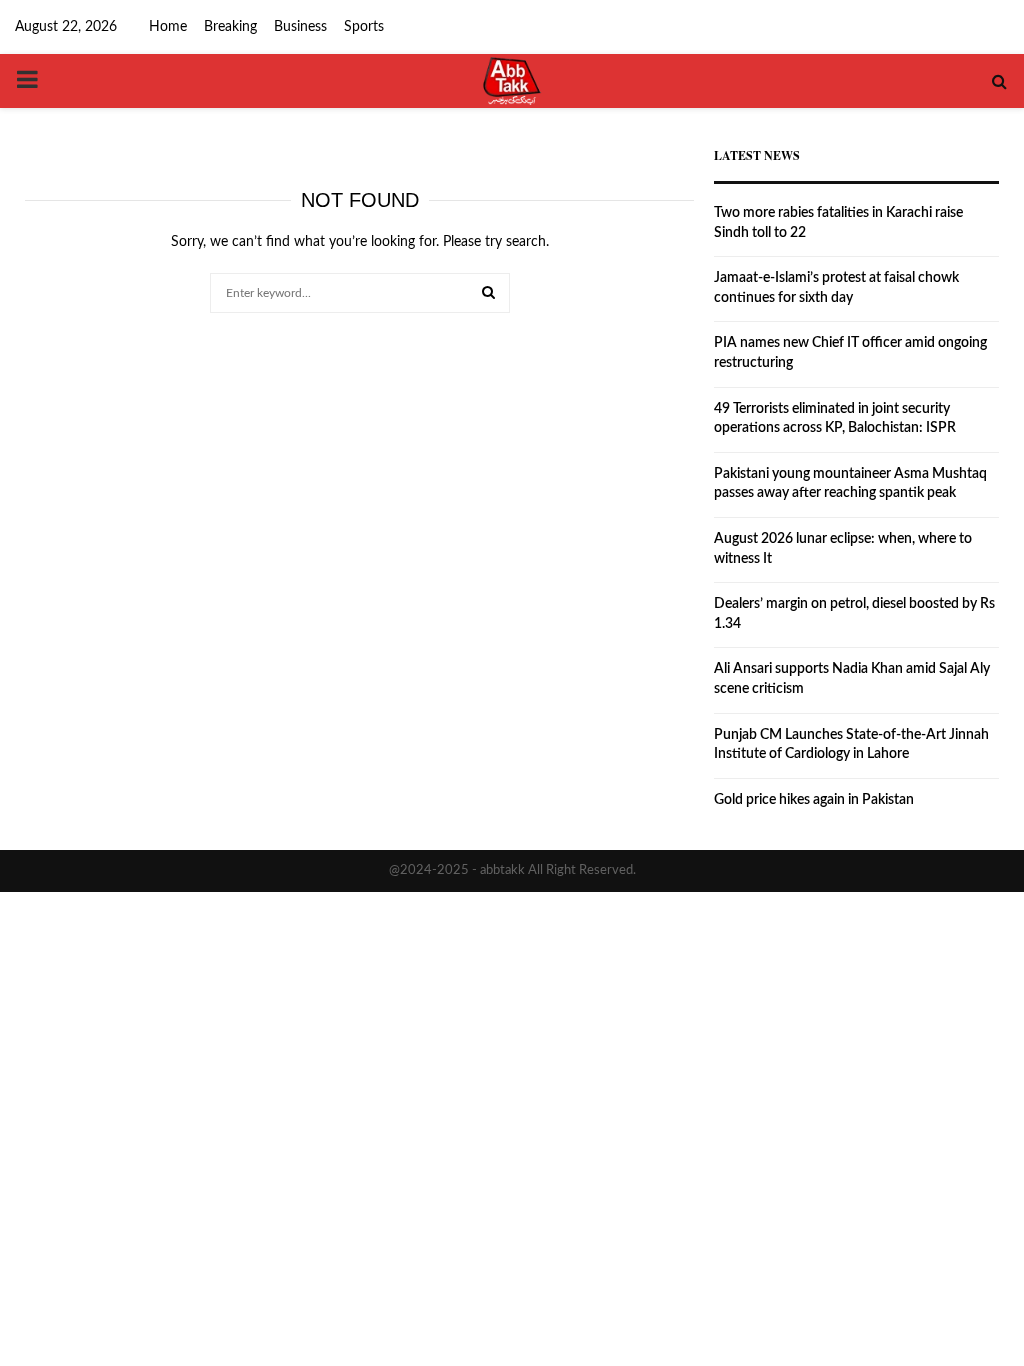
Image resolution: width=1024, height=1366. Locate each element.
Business (300, 27)
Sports (364, 27)
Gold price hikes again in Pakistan (814, 800)
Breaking (230, 27)
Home (168, 27)
